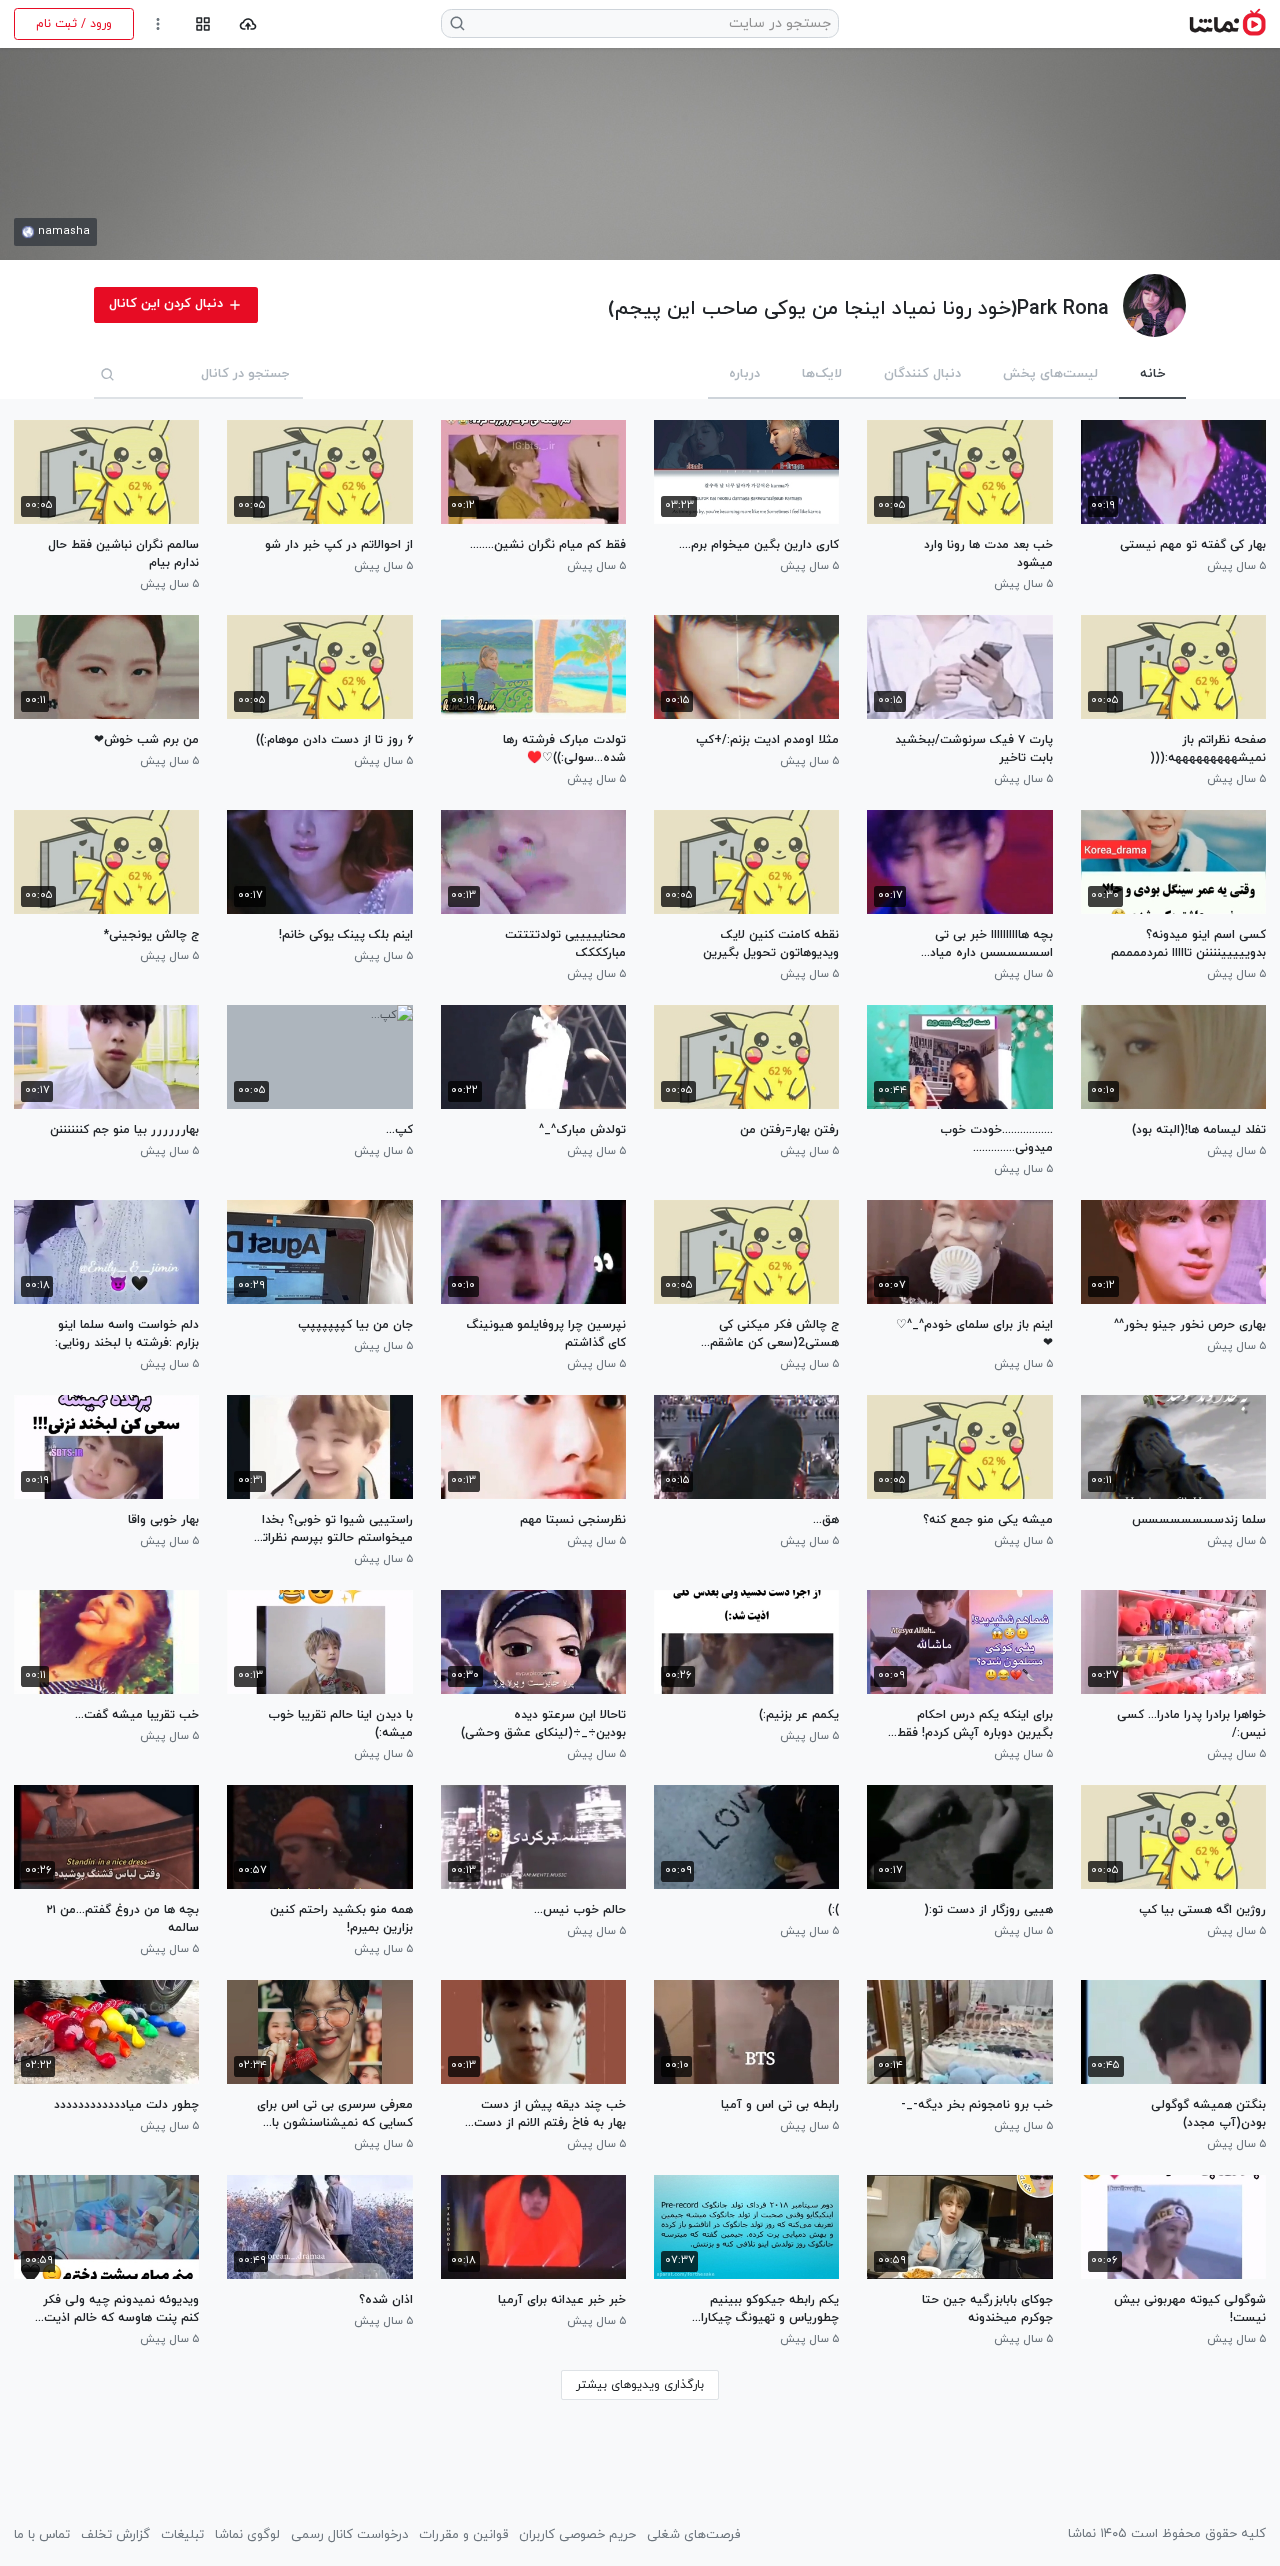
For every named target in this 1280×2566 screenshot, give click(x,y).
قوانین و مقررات (463, 2535)
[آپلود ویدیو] (248, 24)
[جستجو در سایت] (458, 23)
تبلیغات (182, 2535)
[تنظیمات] (158, 24)
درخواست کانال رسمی (349, 2535)
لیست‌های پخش (1050, 374)
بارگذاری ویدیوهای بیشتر (640, 2385)
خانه (1152, 374)
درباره (744, 374)
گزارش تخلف (115, 2535)
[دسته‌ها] (202, 24)
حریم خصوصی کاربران (577, 2535)
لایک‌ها (822, 374)
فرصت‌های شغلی (693, 2535)
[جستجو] (108, 374)
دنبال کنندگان (922, 374)
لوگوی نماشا (247, 2535)
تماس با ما (42, 2535)
